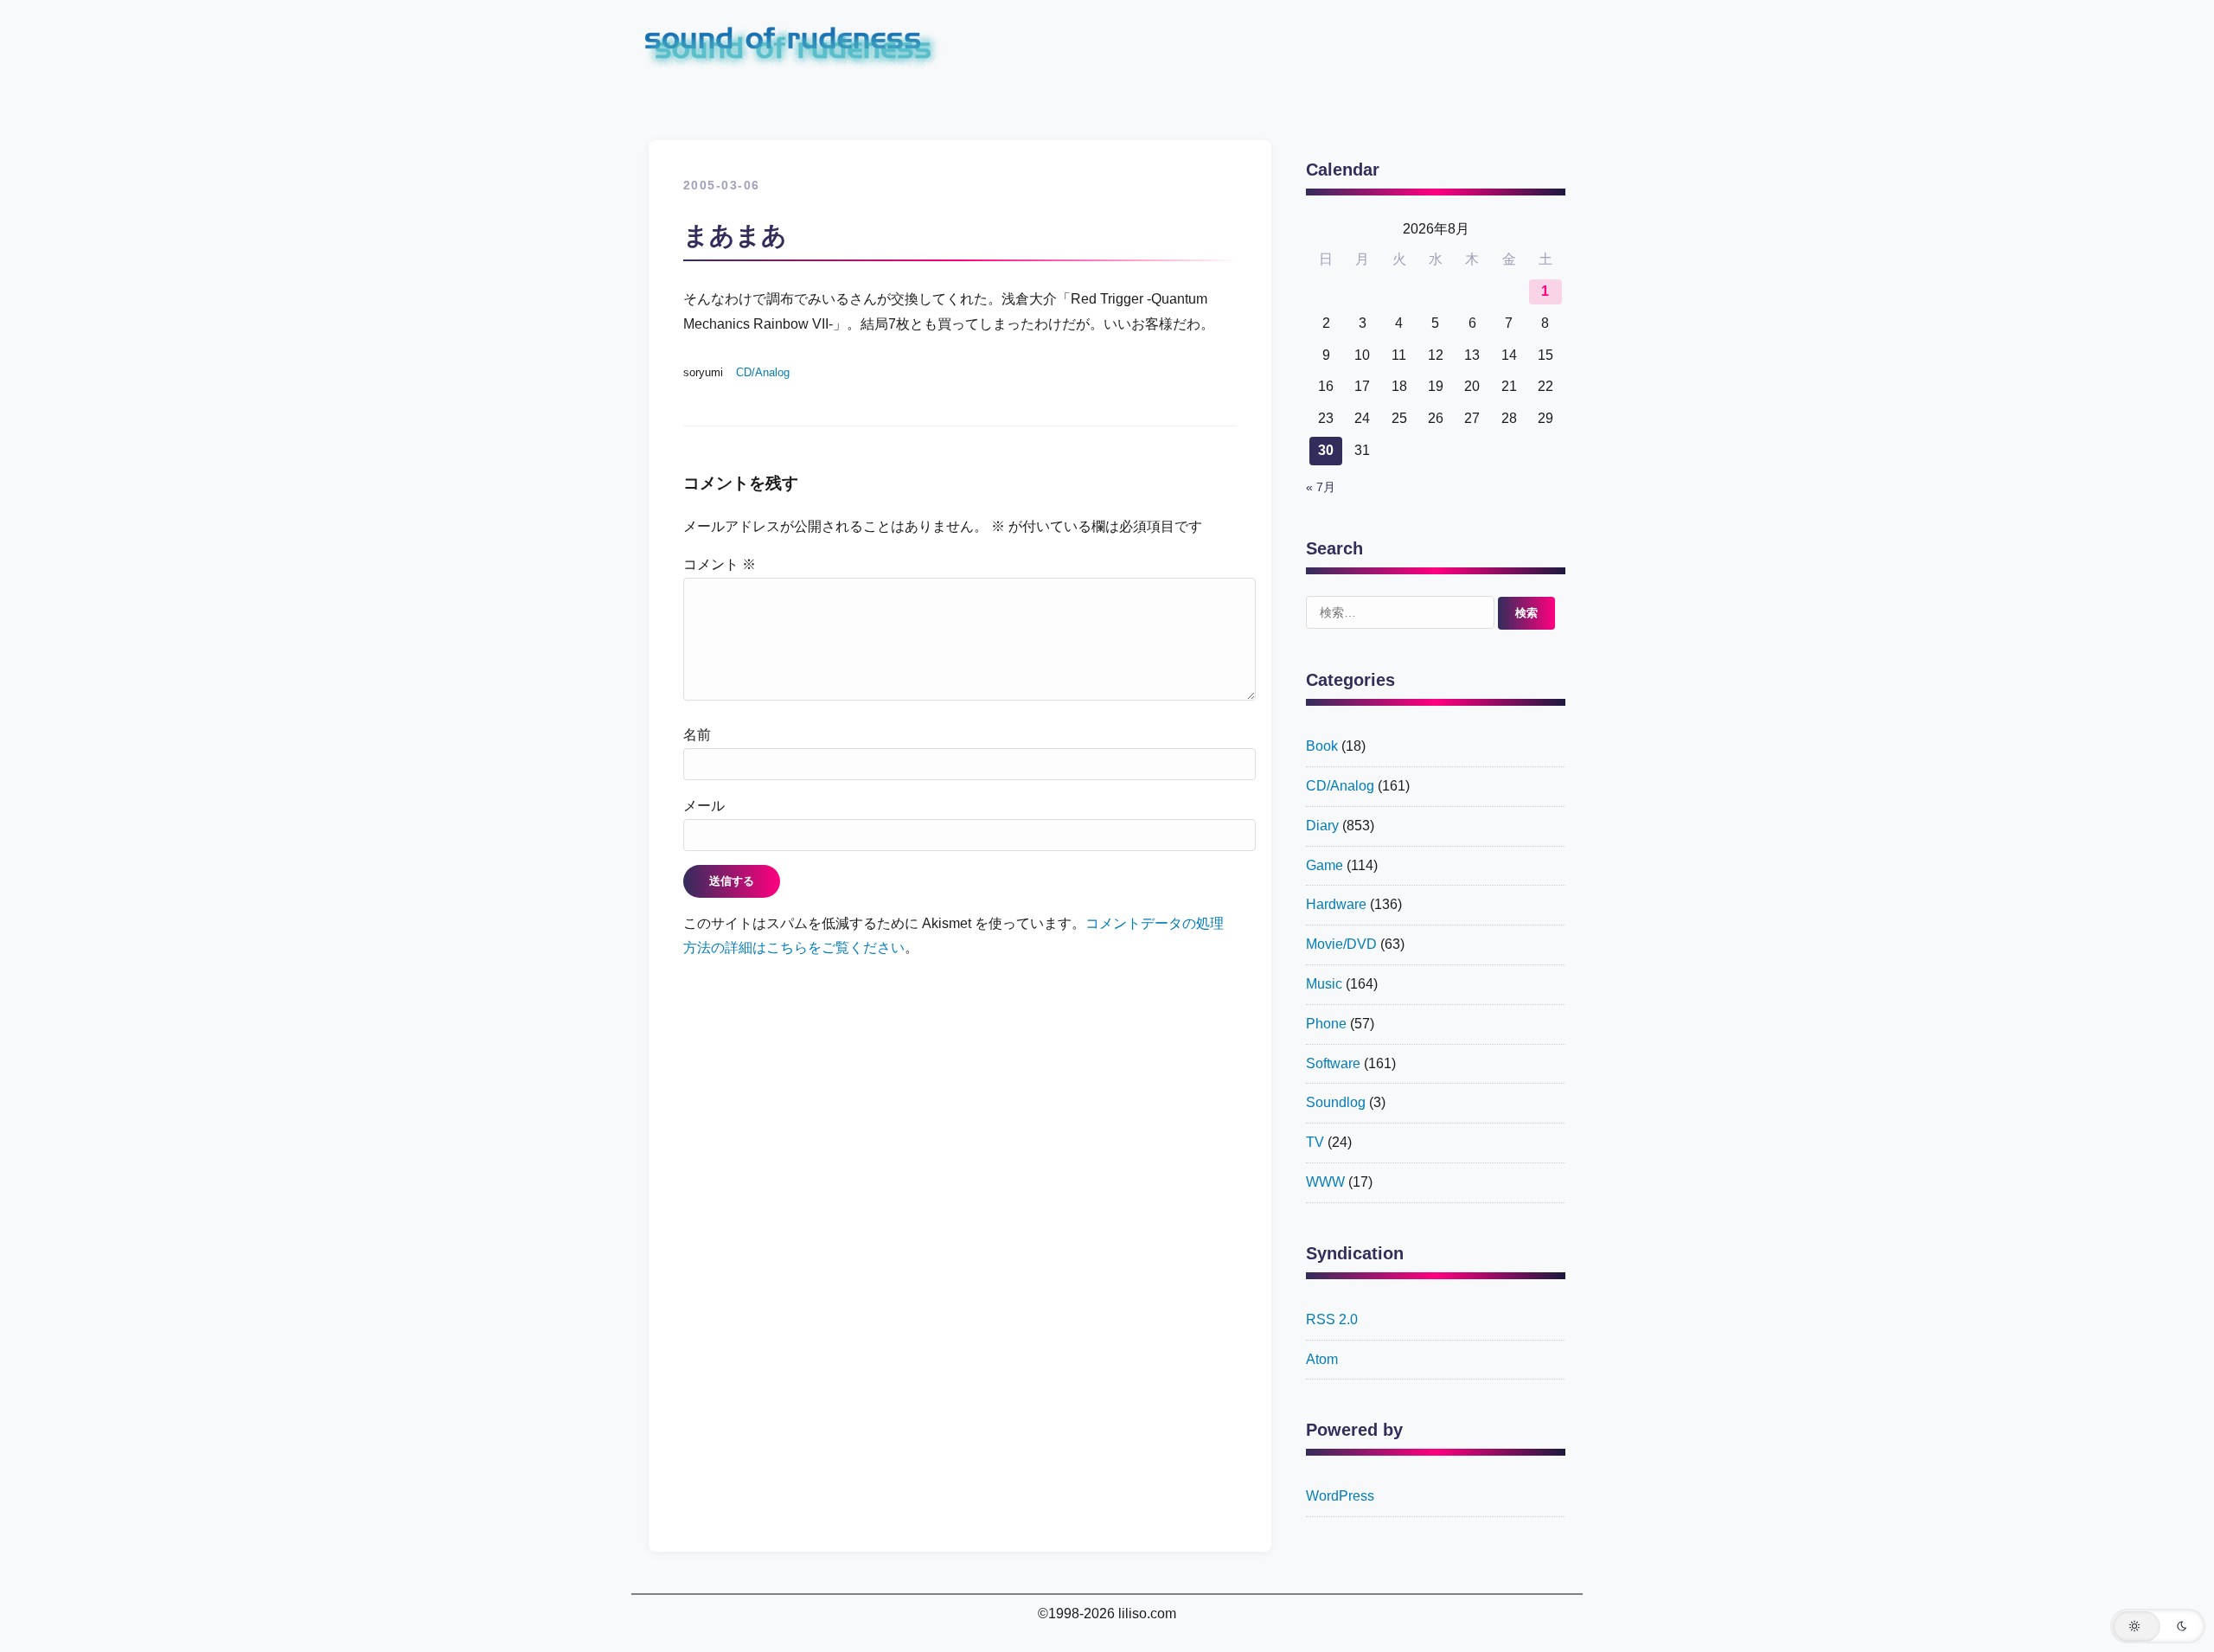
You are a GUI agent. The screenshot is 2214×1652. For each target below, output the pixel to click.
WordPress (1340, 1496)
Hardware (1336, 904)
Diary (1322, 826)
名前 (697, 735)
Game (1325, 865)
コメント (720, 564)
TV (1315, 1142)
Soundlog (1336, 1102)
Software (1333, 1063)
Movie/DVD (1341, 944)
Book (1322, 746)
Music (1324, 984)
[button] (2158, 1626)
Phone (1326, 1024)
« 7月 (1321, 487)
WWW (1325, 1182)
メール (704, 806)
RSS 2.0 (1332, 1319)
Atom (1322, 1359)
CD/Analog (763, 372)
